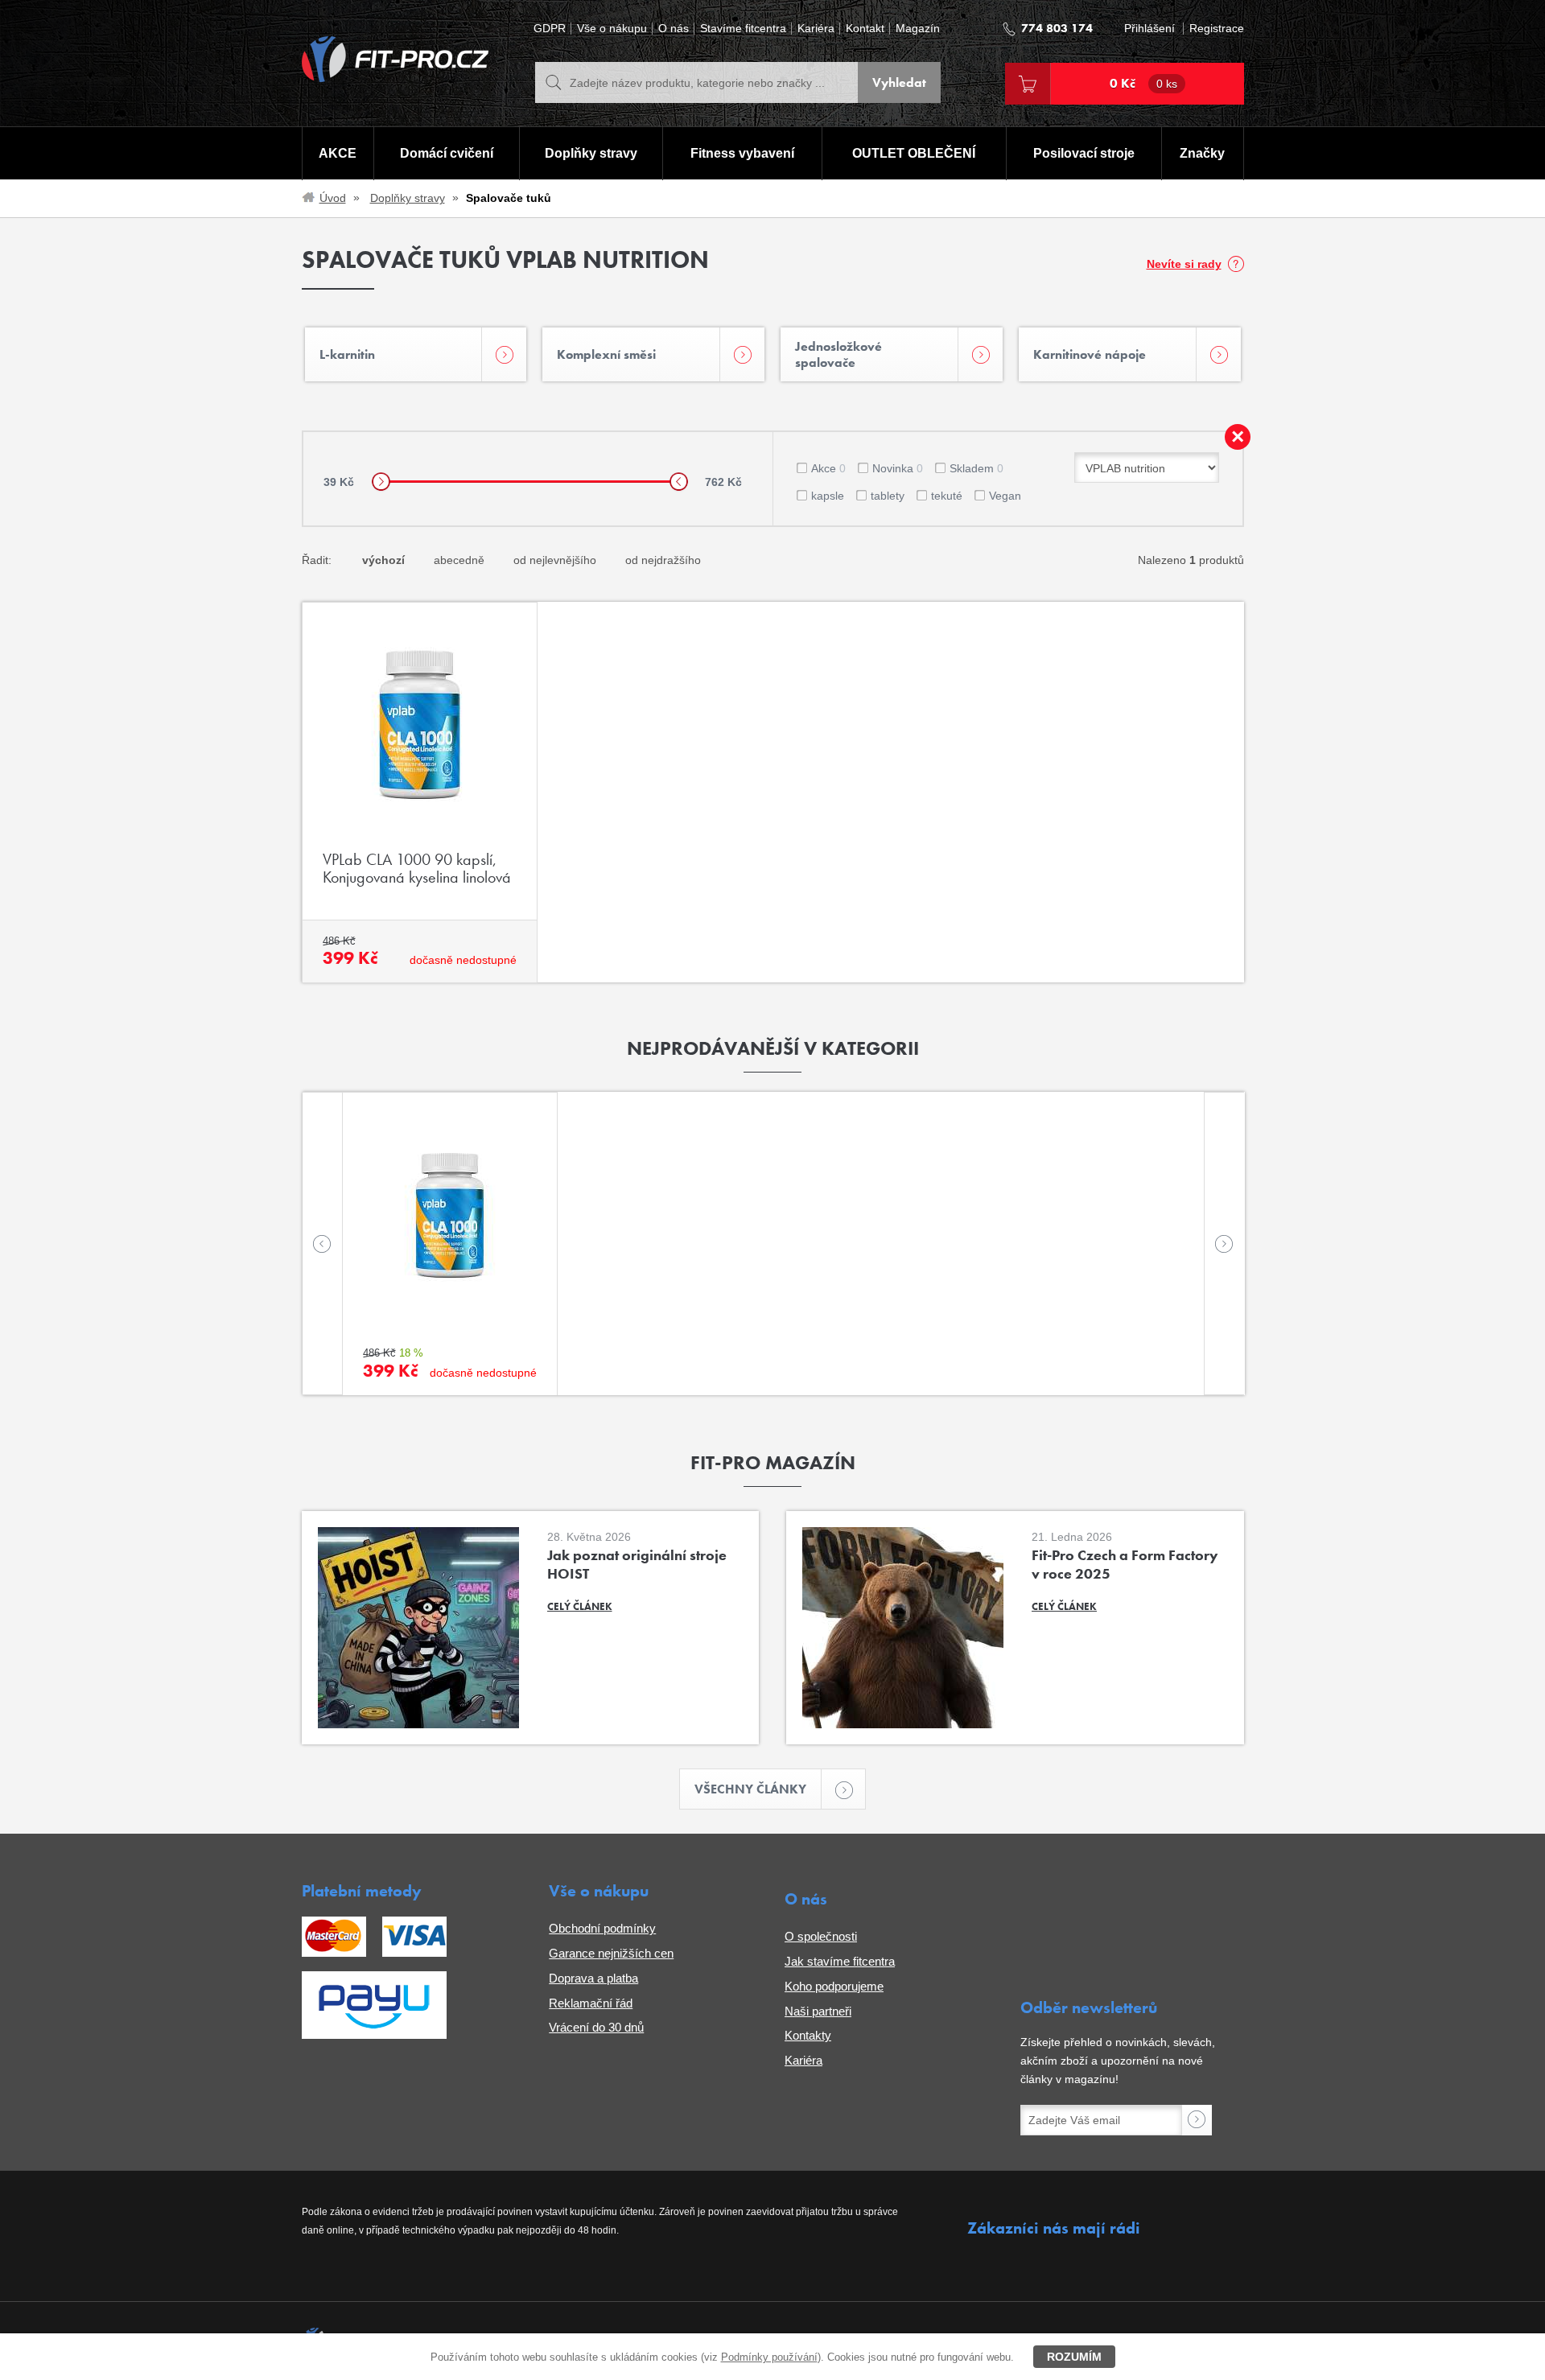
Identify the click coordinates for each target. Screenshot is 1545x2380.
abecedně (459, 560)
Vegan (1005, 496)
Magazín (918, 29)
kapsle (828, 496)
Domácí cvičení (447, 153)
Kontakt (865, 29)
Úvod (333, 198)
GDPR (550, 29)
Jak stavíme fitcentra (840, 1961)
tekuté (947, 496)
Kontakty (808, 2035)
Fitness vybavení (742, 153)
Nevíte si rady (1184, 264)
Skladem (976, 468)
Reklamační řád (591, 2003)
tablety (888, 496)
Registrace (1217, 29)
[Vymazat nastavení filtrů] (1238, 437)
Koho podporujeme (834, 1986)
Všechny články (750, 1789)
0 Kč (1143, 83)
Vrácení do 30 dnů (596, 2027)
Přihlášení (1149, 29)
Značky (1202, 153)
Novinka (898, 468)
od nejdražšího (663, 560)
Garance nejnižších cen (611, 1953)
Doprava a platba (593, 1978)
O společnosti (821, 1936)
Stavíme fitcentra (743, 29)
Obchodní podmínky (602, 1928)
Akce (828, 468)
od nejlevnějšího (555, 560)
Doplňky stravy (591, 153)
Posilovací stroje (1084, 153)
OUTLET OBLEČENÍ (914, 153)
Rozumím (1074, 2357)
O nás (674, 29)
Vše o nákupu (612, 29)
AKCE (338, 153)
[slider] (381, 482)
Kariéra (816, 29)
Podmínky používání (769, 2357)
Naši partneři (818, 2011)
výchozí (383, 560)
